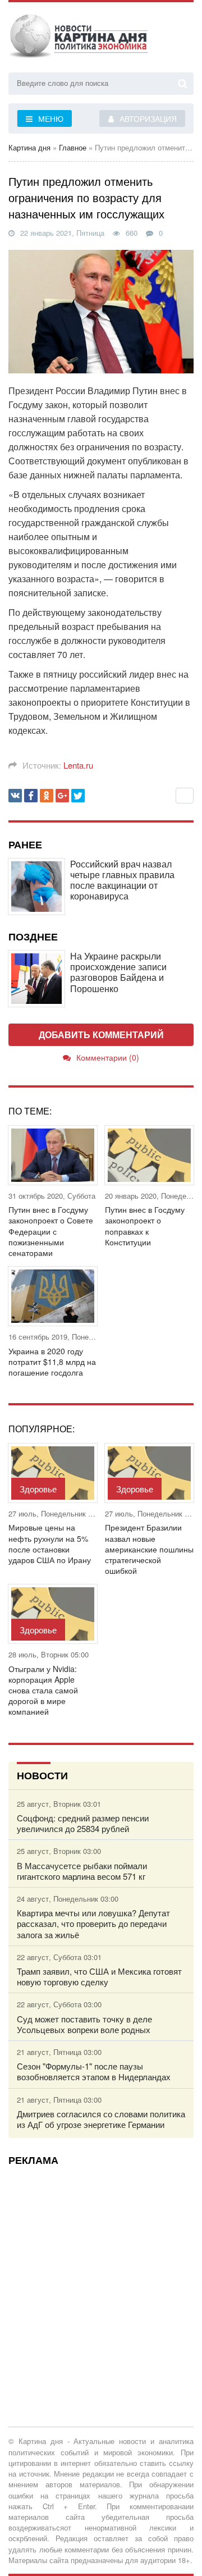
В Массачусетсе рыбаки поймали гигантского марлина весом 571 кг (82, 1871)
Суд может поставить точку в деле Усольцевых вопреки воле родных (84, 2024)
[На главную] (79, 39)
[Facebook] (31, 796)
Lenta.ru (78, 765)
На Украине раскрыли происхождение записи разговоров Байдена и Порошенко (118, 972)
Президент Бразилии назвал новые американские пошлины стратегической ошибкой (149, 1549)
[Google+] (62, 796)
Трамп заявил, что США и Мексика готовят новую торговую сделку (99, 1976)
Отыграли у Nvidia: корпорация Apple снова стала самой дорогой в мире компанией (43, 1691)
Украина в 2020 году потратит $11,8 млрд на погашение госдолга (52, 1362)
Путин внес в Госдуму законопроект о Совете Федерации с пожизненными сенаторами (51, 1231)
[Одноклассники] (47, 796)
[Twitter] (78, 796)
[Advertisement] (101, 2275)
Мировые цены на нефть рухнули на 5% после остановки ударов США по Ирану (50, 1544)
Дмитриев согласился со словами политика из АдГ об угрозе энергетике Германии (101, 2119)
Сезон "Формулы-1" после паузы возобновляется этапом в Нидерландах (94, 2071)
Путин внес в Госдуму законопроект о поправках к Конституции (145, 1226)
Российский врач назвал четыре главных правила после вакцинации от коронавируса (122, 880)
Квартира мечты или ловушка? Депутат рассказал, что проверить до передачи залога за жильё (93, 1924)
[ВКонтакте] (15, 796)
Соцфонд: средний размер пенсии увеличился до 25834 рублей (83, 1823)
